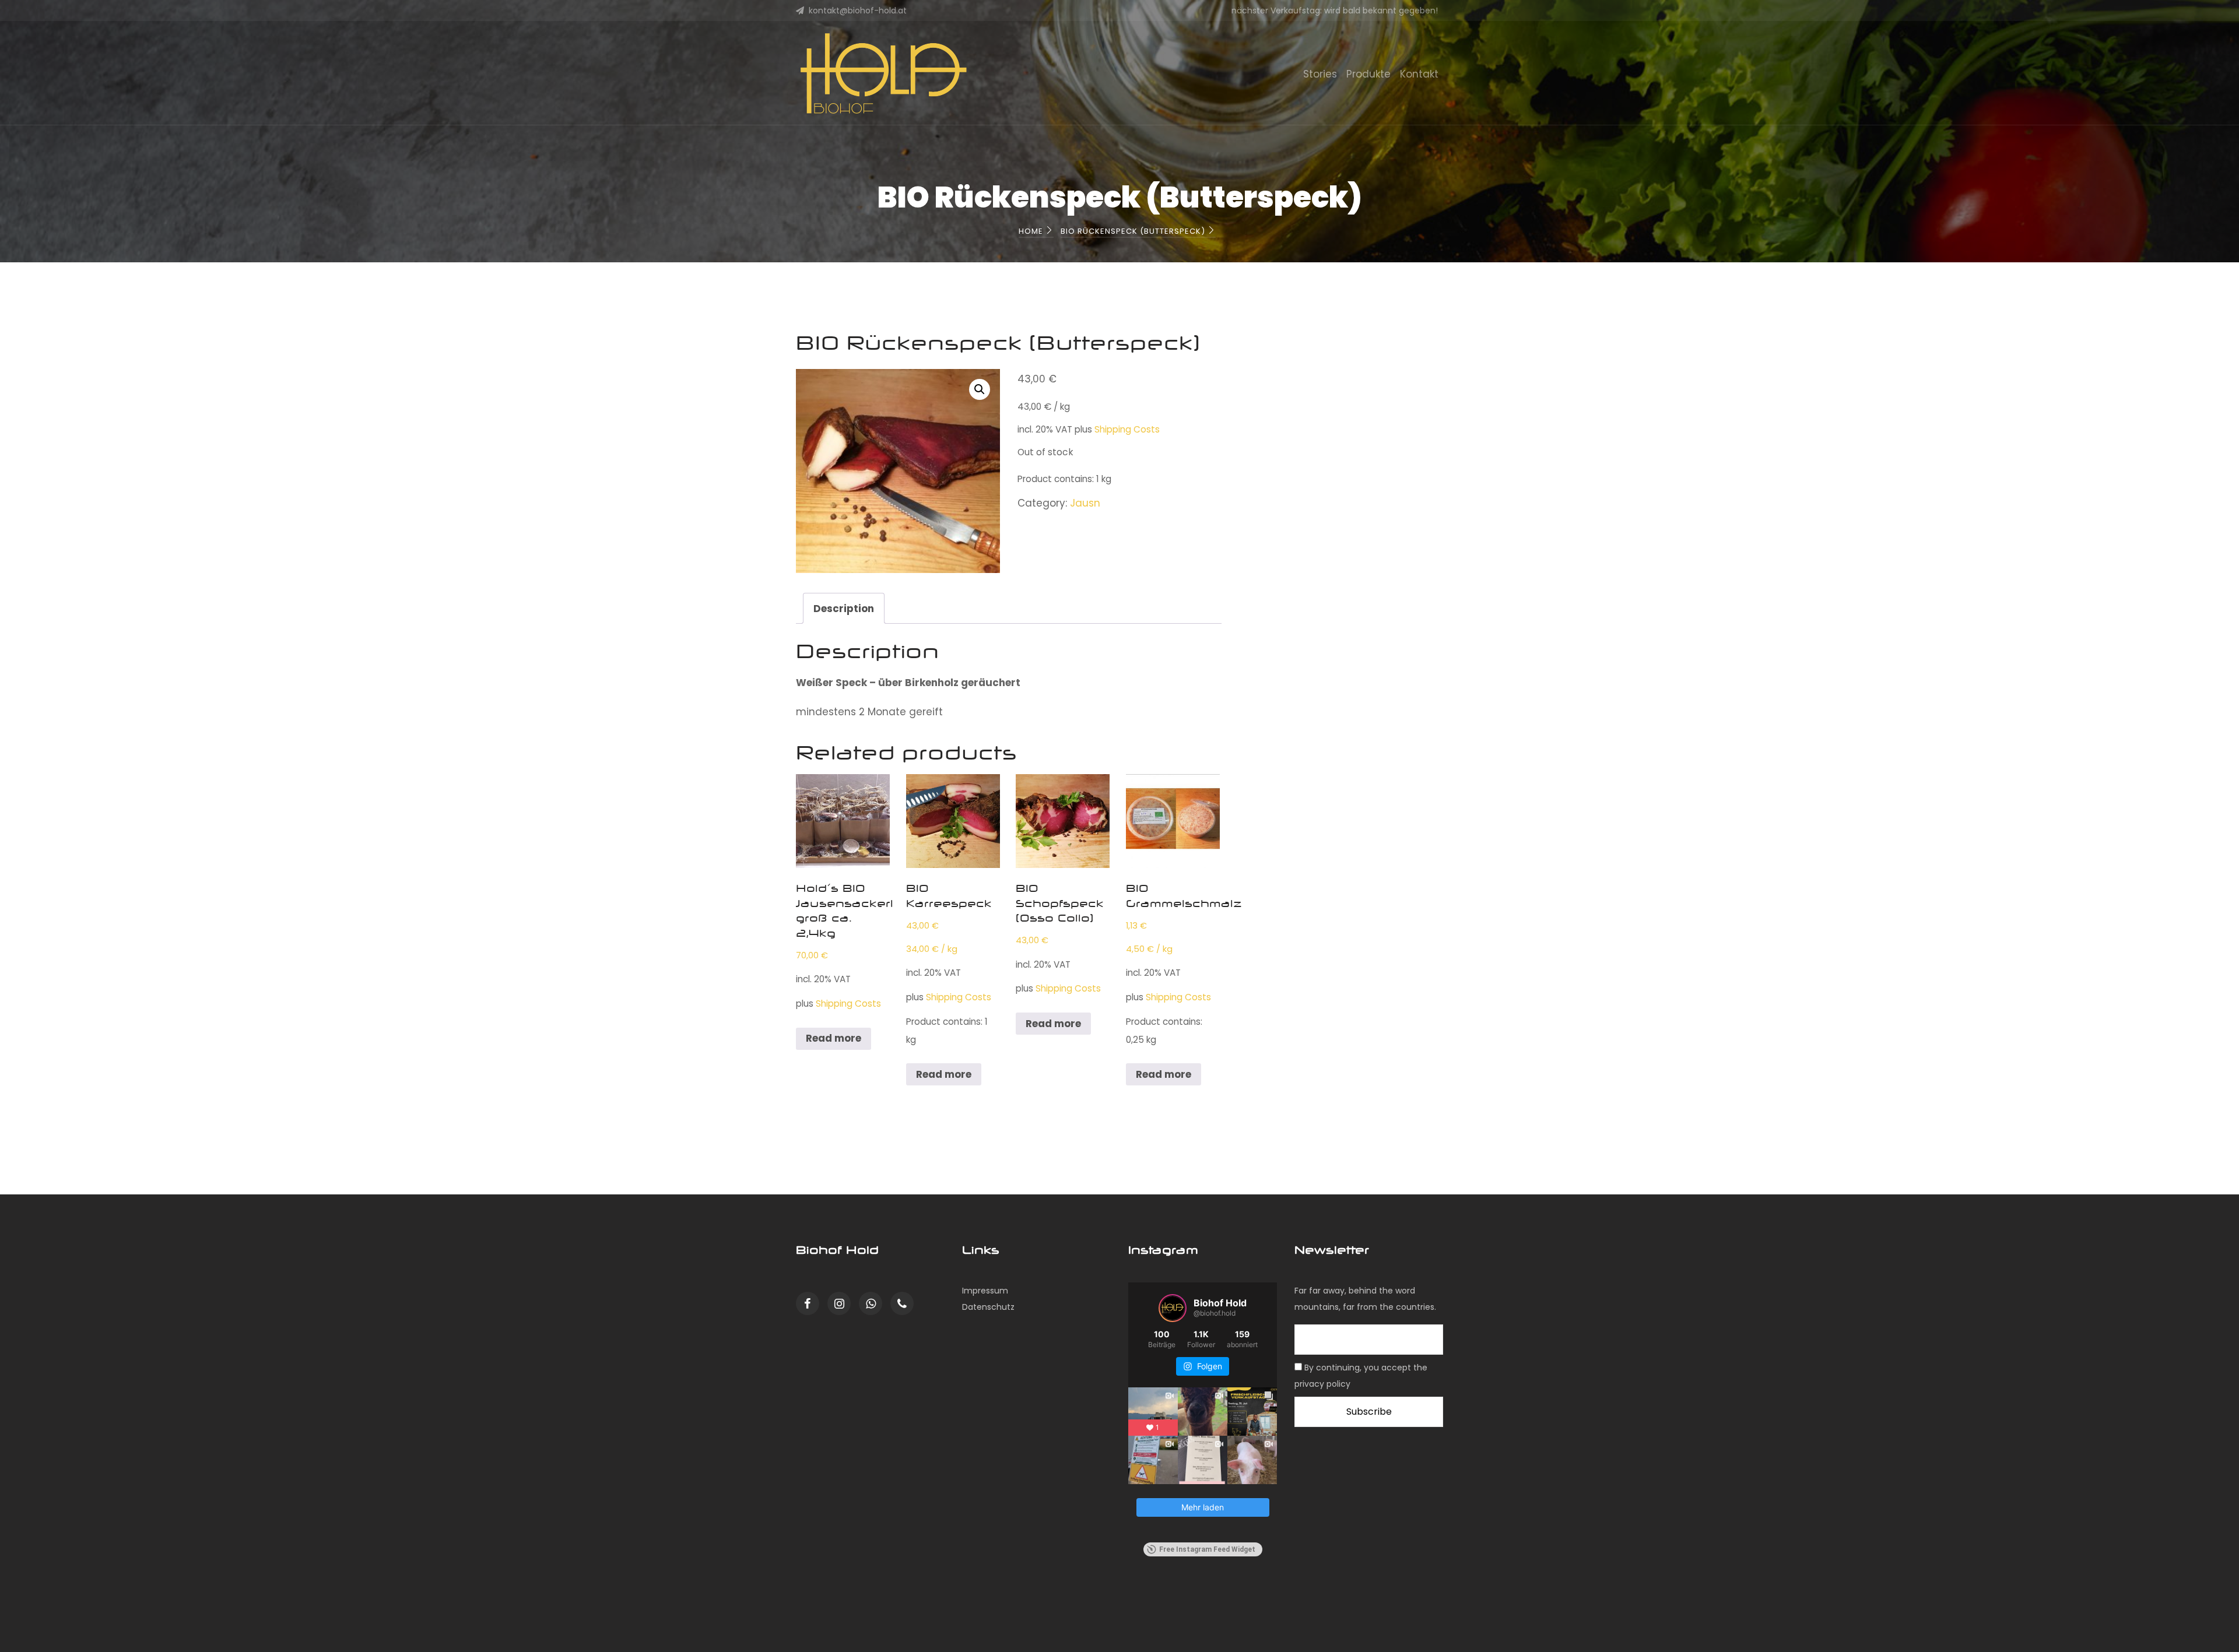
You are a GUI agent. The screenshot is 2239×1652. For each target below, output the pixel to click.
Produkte (1368, 74)
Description (844, 609)
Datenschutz (988, 1307)
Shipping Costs (1127, 429)
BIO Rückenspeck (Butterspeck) (1134, 231)
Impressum (985, 1291)
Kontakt (1419, 74)
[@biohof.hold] (1173, 1308)
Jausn (1085, 503)
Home (1032, 231)
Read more (834, 1038)
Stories (1320, 74)
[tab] (844, 608)
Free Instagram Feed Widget (1207, 1549)
